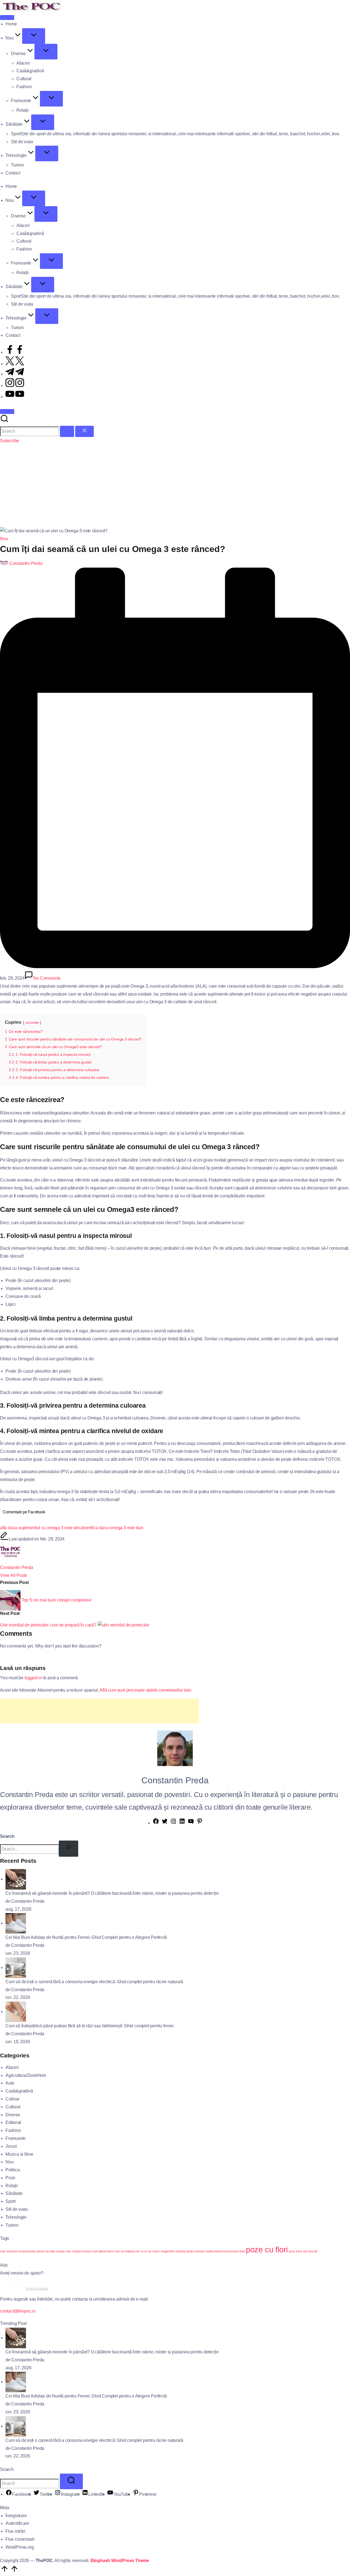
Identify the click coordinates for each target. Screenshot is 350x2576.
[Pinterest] (200, 1823)
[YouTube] (191, 1823)
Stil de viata (16, 2209)
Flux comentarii (20, 2539)
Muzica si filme (19, 2154)
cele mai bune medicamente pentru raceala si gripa (32, 2251)
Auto (10, 2083)
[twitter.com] (15, 364)
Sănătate (14, 2193)
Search (7, 1836)
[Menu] (7, 18)
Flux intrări (15, 2531)
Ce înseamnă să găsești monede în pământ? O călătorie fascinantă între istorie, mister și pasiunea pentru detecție (112, 1893)
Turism (12, 2225)
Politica (12, 2170)
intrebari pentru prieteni (190, 2251)
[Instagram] (173, 1823)
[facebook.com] (15, 352)
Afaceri (12, 2067)
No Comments (47, 978)
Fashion (13, 2130)
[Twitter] (165, 1823)
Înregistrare (16, 2516)
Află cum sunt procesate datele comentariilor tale (145, 1690)
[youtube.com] (15, 397)
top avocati (310, 2251)
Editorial (13, 2122)
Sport (11, 2201)
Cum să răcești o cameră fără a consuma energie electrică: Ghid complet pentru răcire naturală (94, 1982)
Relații (12, 2186)
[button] (67, 431)
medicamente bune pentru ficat (225, 2251)
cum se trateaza (125, 2251)
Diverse (13, 2115)
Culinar (12, 2099)
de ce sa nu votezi (148, 2251)
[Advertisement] (175, 486)
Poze (10, 2178)
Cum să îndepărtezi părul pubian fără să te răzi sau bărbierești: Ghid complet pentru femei (90, 2026)
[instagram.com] (15, 385)
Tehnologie (16, 2217)
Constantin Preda (17, 1567)
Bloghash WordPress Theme (120, 2561)
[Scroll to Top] (9, 2572)
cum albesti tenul (103, 2251)
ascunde (32, 1023)
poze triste (295, 2251)
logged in (33, 1678)
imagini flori (168, 2251)
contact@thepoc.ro (18, 2311)
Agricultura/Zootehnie (26, 2075)
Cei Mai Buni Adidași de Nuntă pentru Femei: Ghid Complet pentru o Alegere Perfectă (86, 1937)
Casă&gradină (19, 2091)
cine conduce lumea (78, 2251)
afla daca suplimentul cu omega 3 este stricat (42, 1528)
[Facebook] (156, 1823)
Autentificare (17, 2523)
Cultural (13, 2107)
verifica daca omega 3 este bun (114, 1528)
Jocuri (11, 2146)
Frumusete (16, 2138)
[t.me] (15, 374)
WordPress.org (20, 2547)
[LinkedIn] (182, 1823)
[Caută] (68, 1849)
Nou (4, 539)
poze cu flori (267, 2249)
